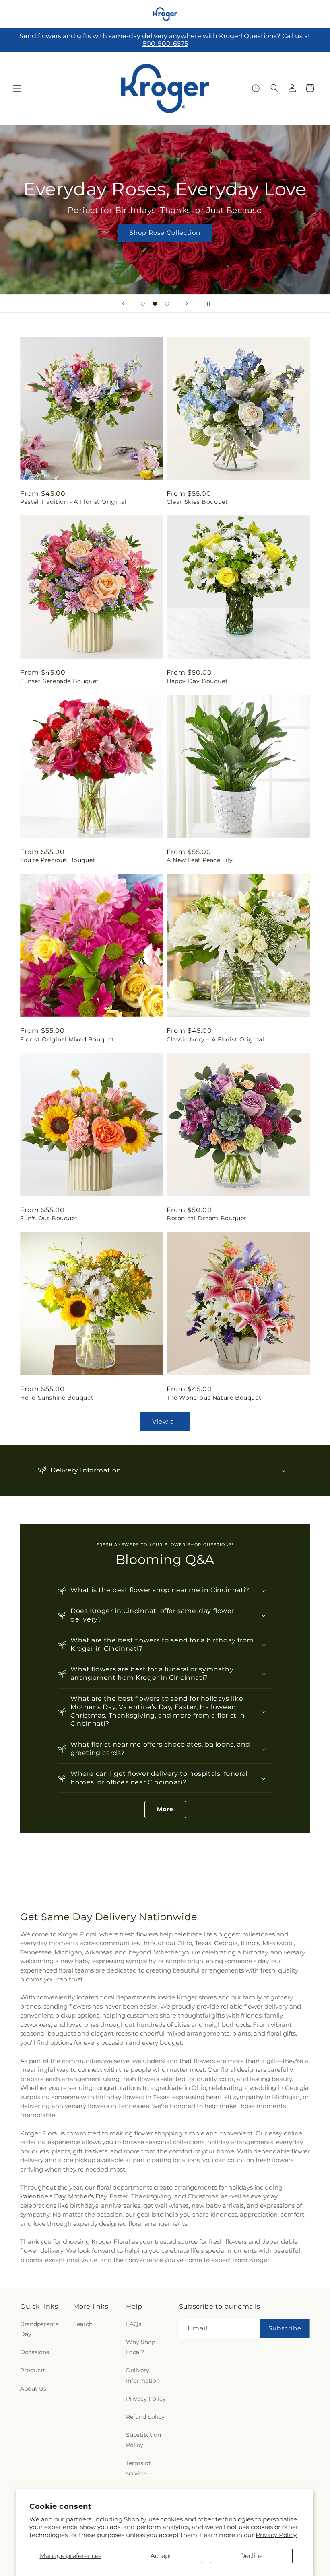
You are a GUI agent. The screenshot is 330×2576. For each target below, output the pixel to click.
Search (83, 2324)
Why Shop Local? (141, 2347)
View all (165, 1421)
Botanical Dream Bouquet (207, 1218)
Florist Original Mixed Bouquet (67, 1039)
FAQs (134, 2324)
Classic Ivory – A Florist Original (215, 1039)
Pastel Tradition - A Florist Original (73, 502)
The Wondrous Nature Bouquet (214, 1398)
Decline (252, 2556)
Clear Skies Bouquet (197, 502)
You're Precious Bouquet (58, 860)
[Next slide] (187, 304)
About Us (33, 2389)
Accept (161, 2556)
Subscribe (285, 2328)
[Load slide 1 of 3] (143, 304)
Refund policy (145, 2417)
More (165, 1809)
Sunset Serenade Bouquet (60, 681)
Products (33, 2370)
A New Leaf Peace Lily (200, 860)
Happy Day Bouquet (197, 681)
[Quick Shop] (256, 88)
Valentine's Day (43, 2196)
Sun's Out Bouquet (49, 1218)
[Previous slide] (123, 304)
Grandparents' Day (40, 2329)
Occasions (35, 2352)
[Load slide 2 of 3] (155, 304)
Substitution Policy (143, 2440)
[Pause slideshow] (207, 304)
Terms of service (138, 2468)
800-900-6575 (165, 44)
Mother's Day (87, 2196)
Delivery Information (143, 2375)
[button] (17, 88)
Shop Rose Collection (165, 233)
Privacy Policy (276, 2535)
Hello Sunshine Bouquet (57, 1398)
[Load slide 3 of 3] (167, 304)
